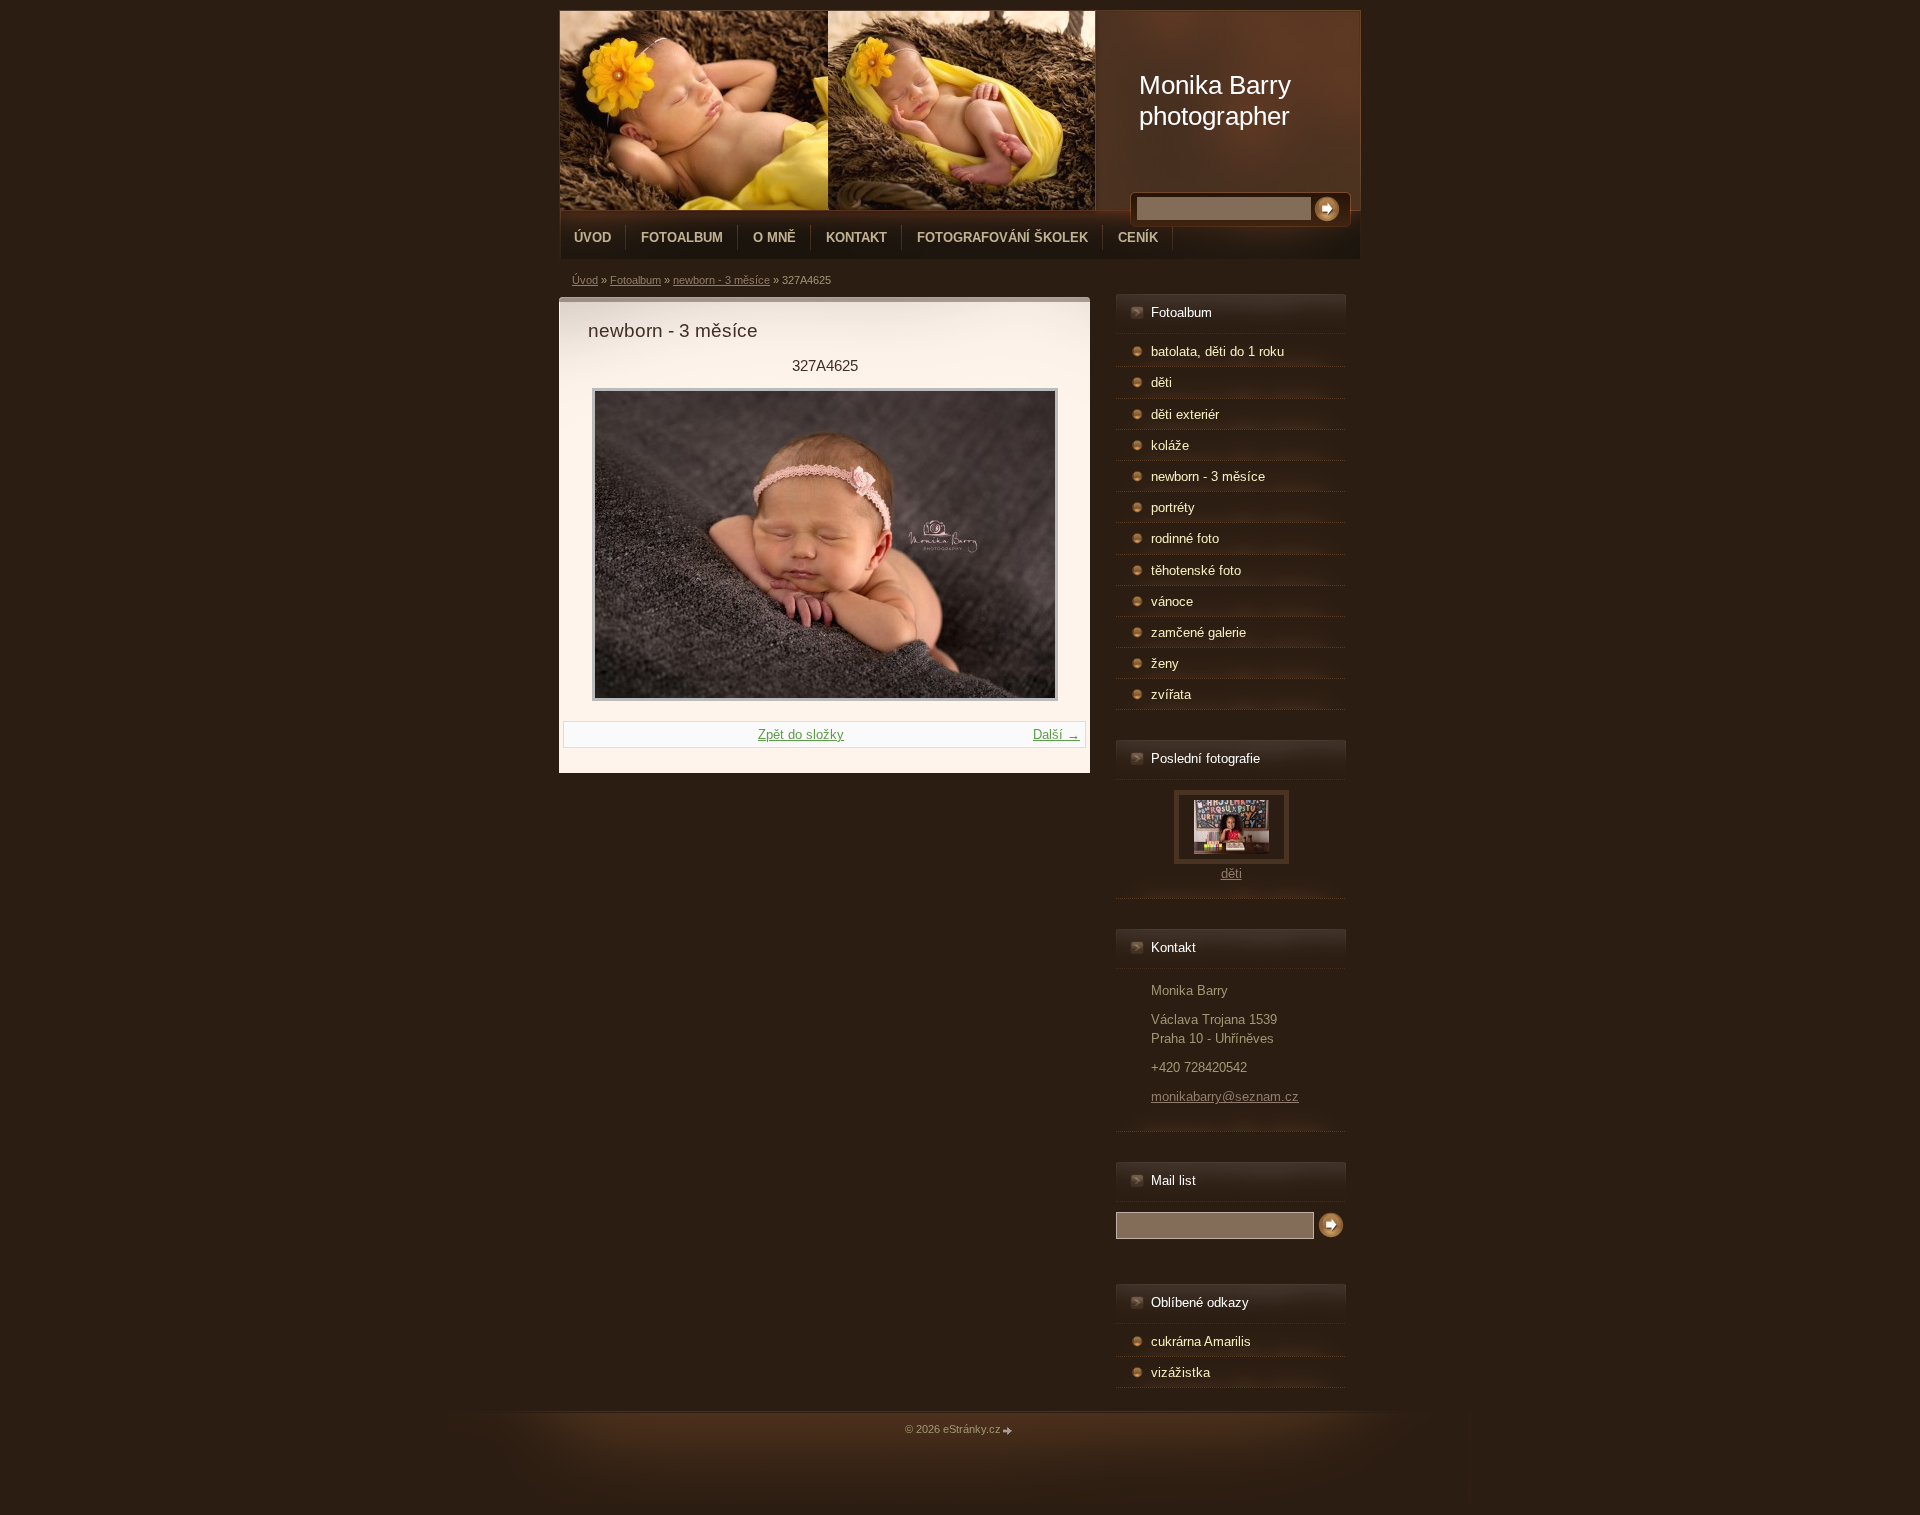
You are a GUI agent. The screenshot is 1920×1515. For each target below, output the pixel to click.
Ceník (1138, 237)
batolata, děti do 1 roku (1217, 351)
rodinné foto (1185, 538)
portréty (1173, 507)
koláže (1170, 445)
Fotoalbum (682, 237)
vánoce (1172, 601)
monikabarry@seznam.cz (1225, 1096)
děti (1161, 382)
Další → (1056, 734)
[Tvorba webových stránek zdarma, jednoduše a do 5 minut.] (1008, 1430)
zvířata (1171, 694)
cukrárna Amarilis (1201, 1341)
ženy (1165, 663)
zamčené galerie (1198, 632)
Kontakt (856, 237)
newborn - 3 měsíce (721, 280)
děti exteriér (1185, 414)
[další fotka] (1028, 544)
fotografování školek (1002, 237)
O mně (774, 237)
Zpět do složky (801, 734)
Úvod (592, 237)
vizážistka (1180, 1372)
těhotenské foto (1196, 570)
